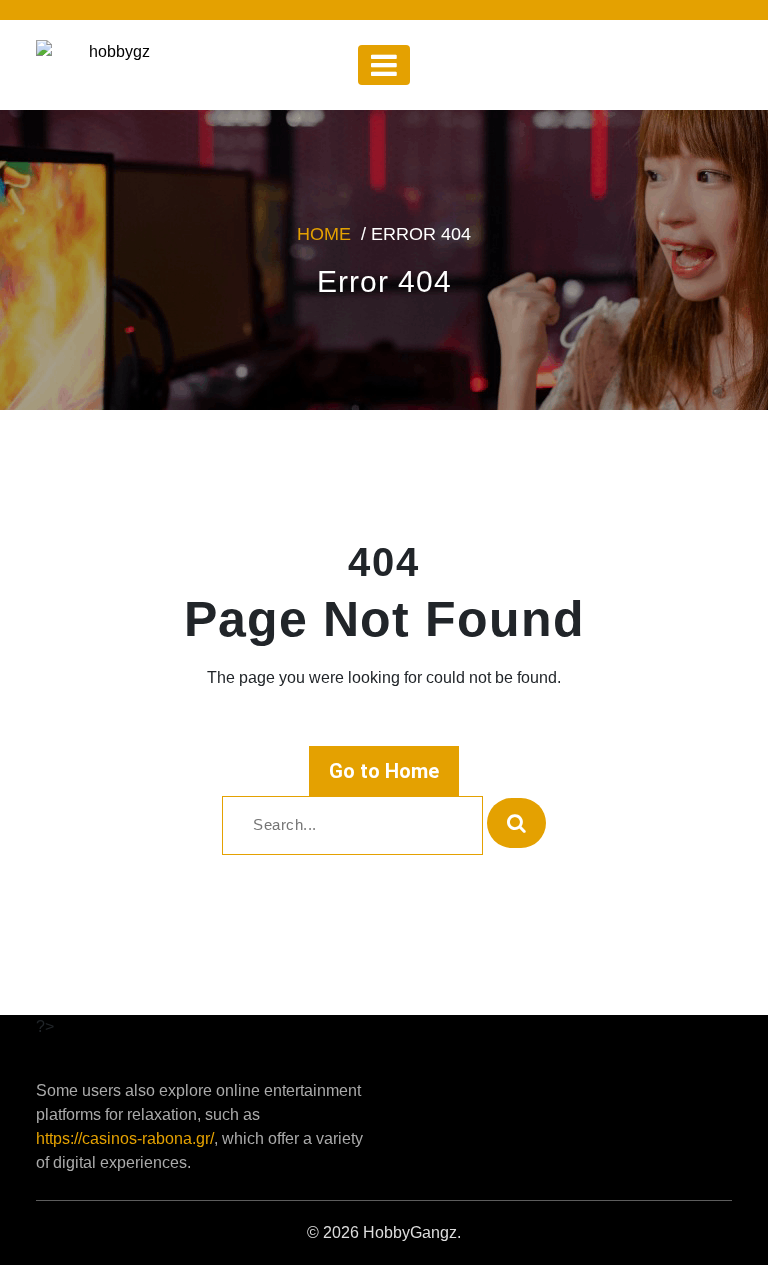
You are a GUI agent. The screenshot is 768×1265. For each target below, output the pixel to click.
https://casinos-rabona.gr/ (125, 1138)
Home (324, 234)
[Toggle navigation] (384, 65)
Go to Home (384, 771)
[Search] (516, 823)
